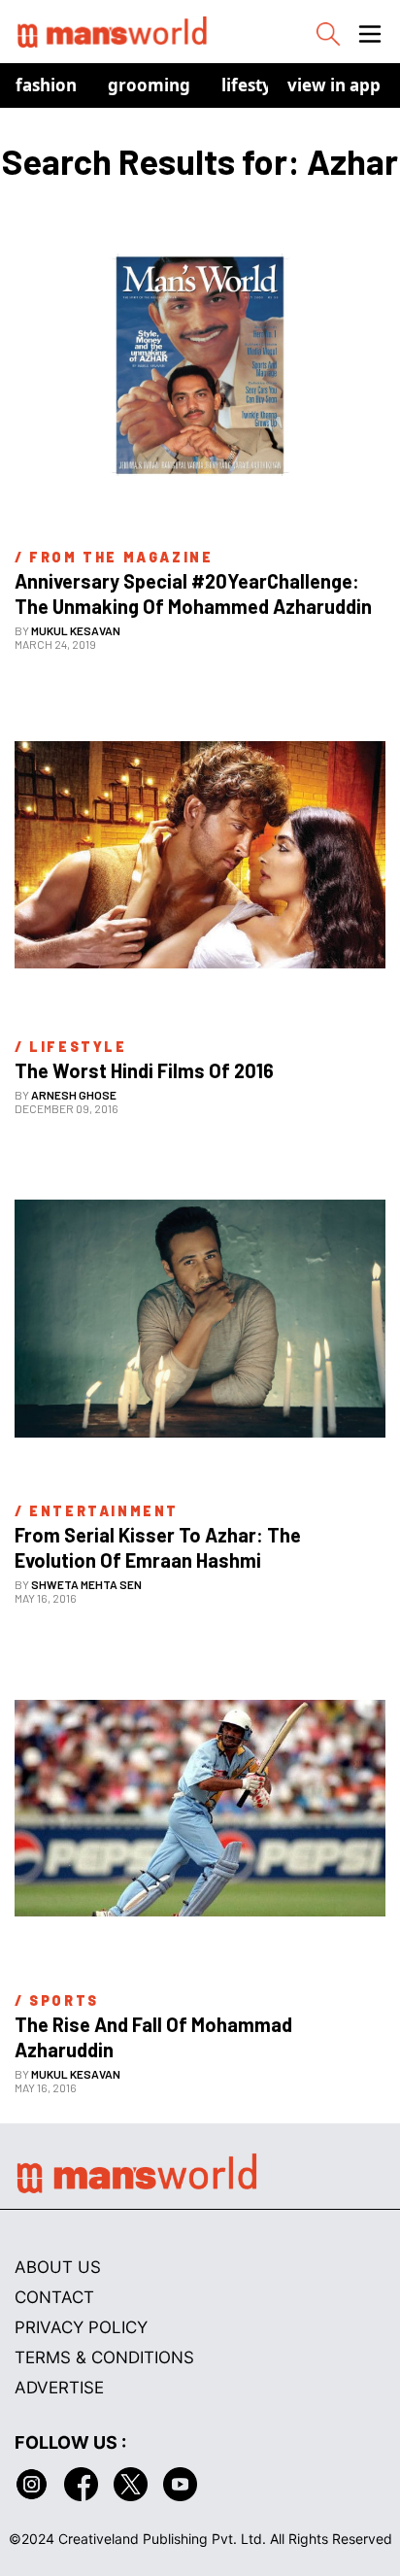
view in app (334, 85)
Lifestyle (254, 85)
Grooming (149, 85)
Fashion (46, 85)
